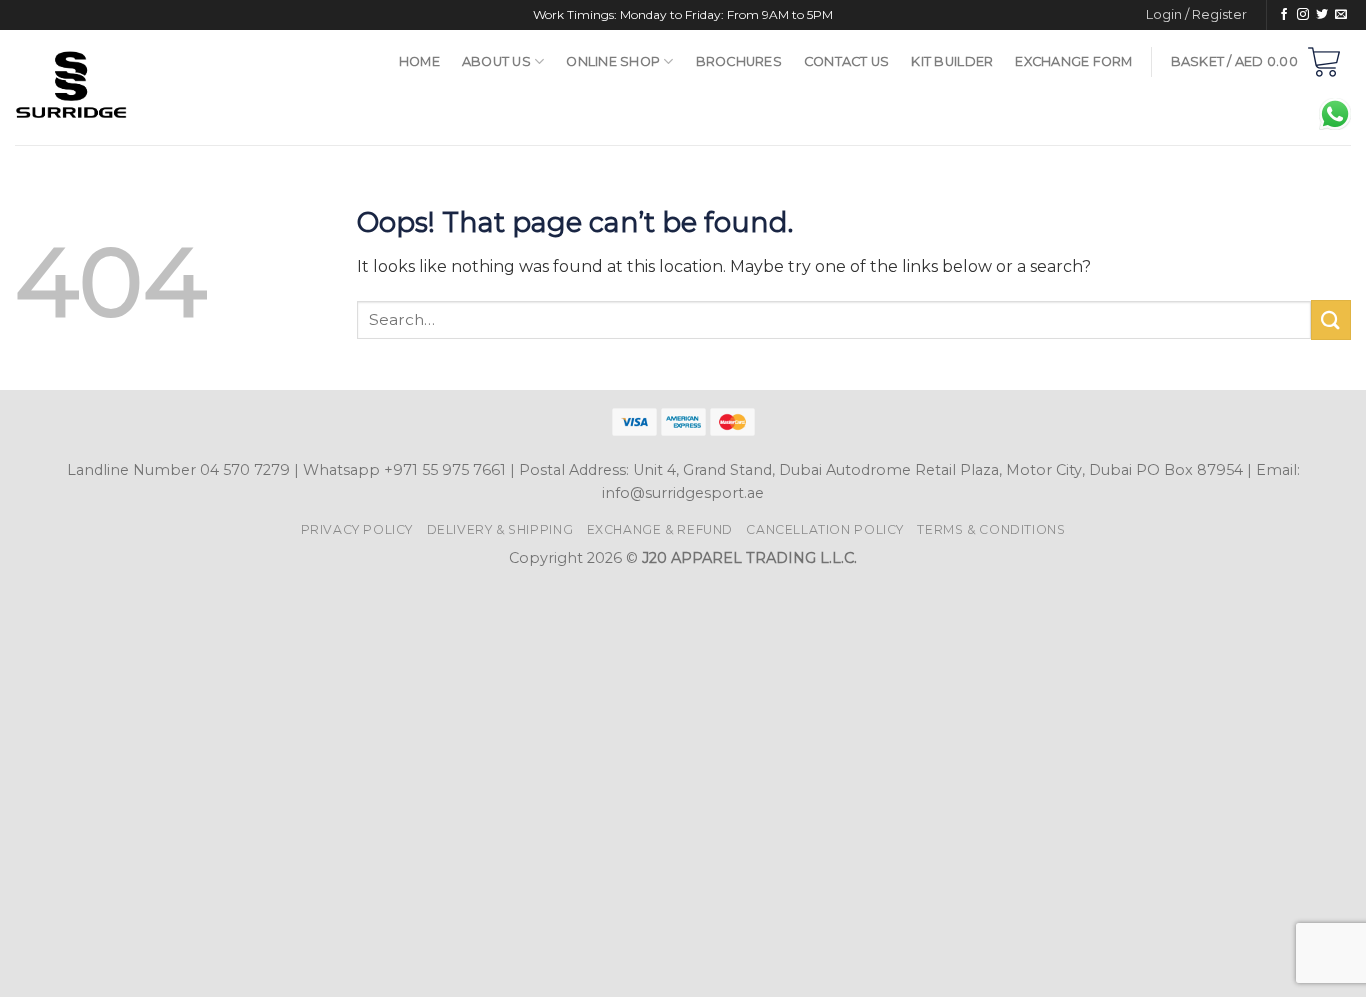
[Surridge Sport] (171, 87)
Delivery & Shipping (500, 529)
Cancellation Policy (825, 529)
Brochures (739, 61)
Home (419, 61)
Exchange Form (1073, 61)
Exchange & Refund (660, 529)
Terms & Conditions (991, 529)
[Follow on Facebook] (1284, 15)
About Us (496, 61)
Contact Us (847, 61)
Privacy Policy (357, 529)
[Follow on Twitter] (1322, 15)
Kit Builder (952, 61)
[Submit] (1331, 319)
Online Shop (613, 61)
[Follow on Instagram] (1303, 15)
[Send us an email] (1341, 15)
